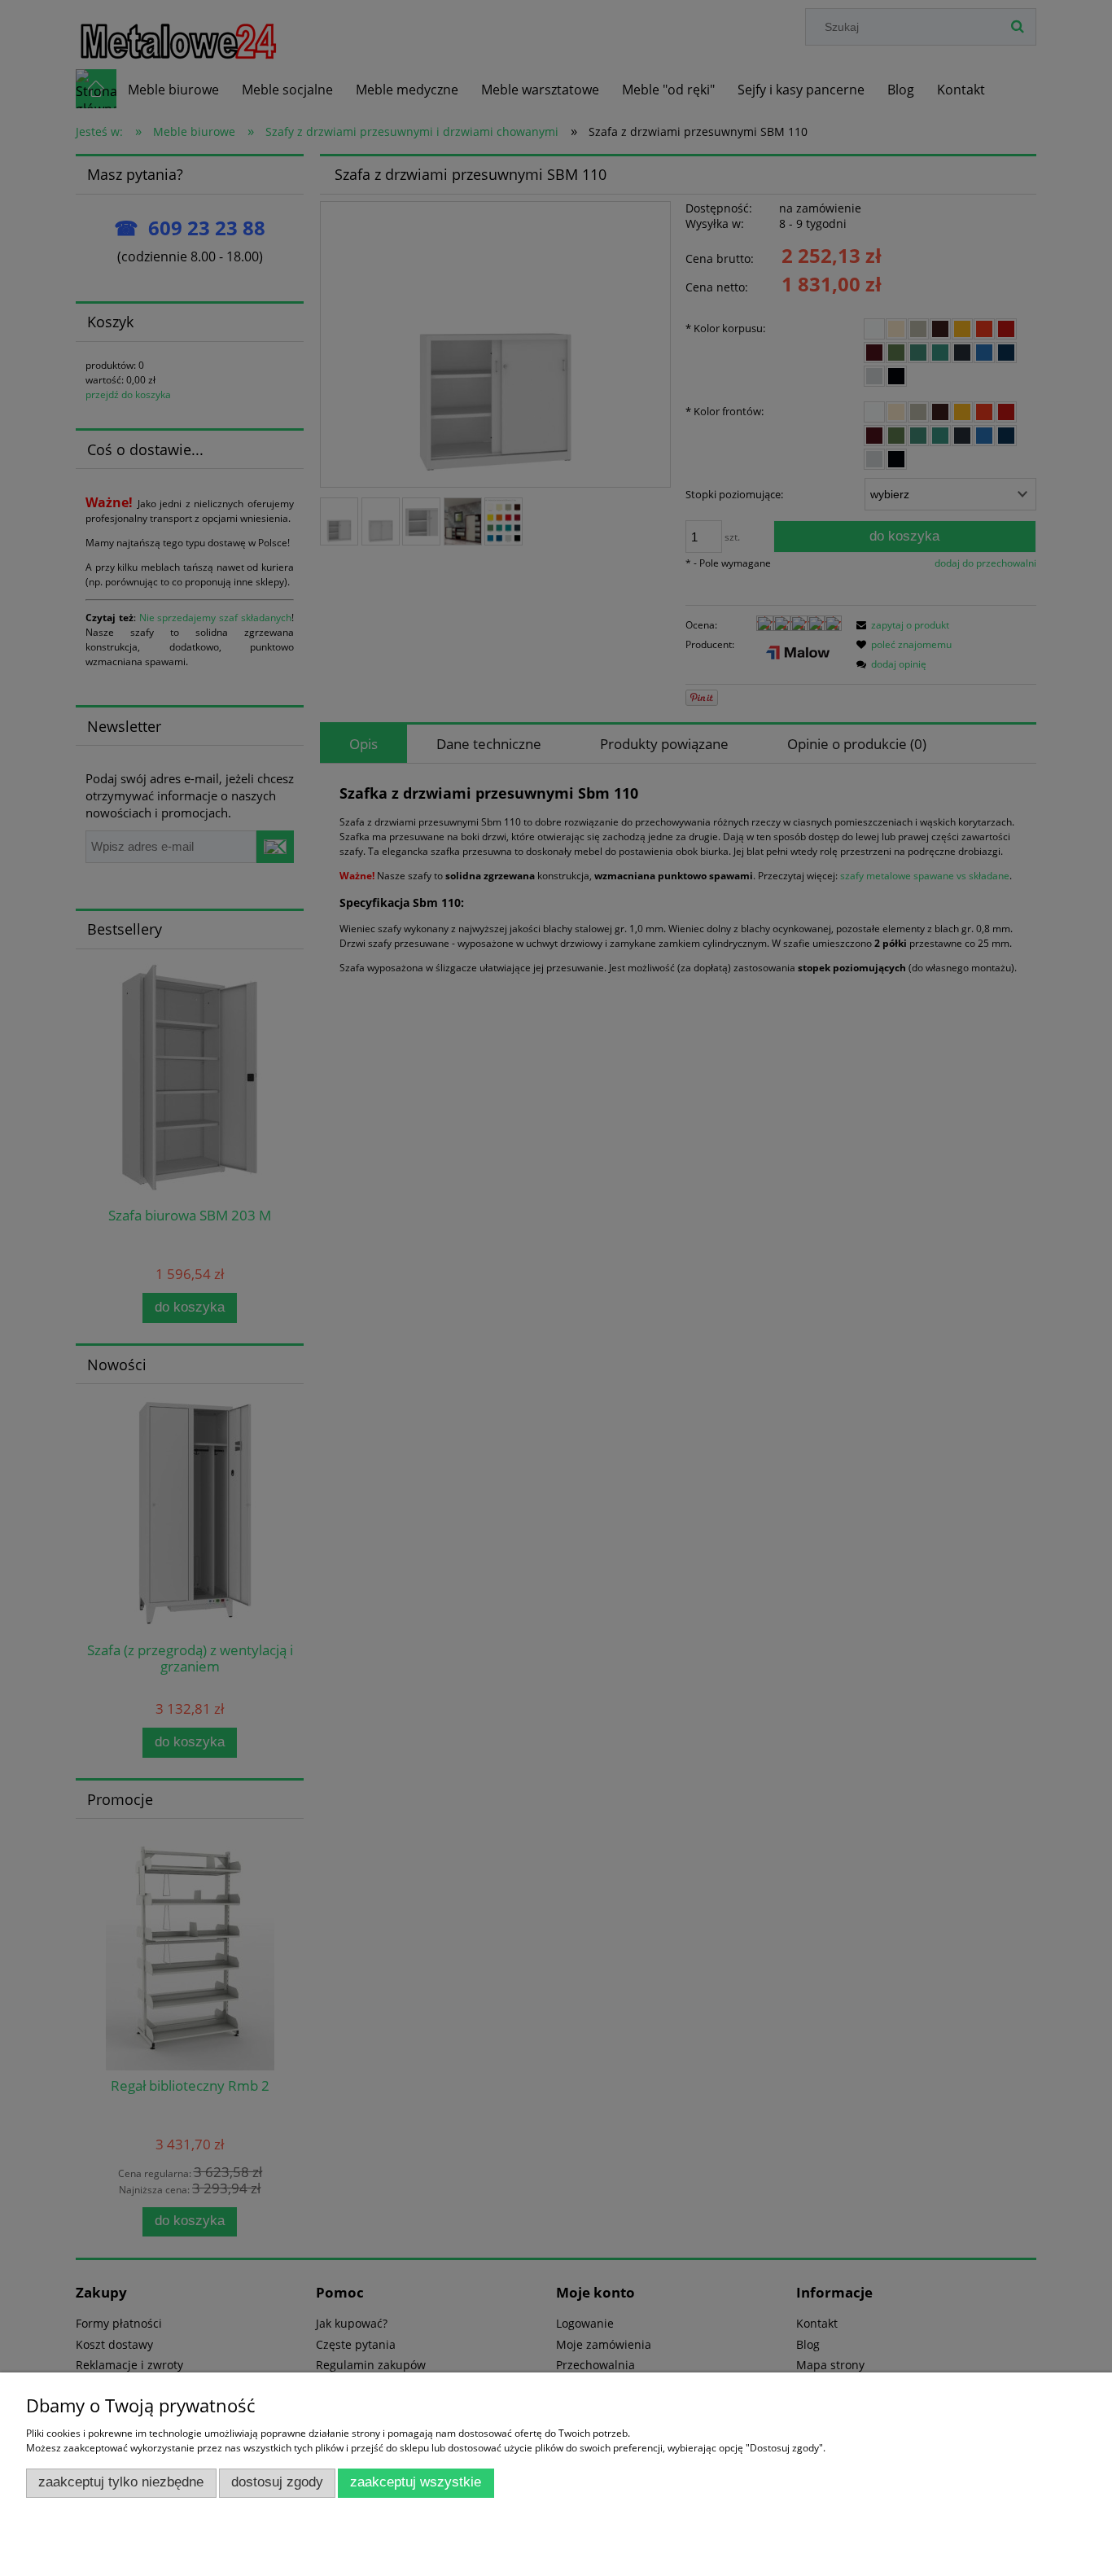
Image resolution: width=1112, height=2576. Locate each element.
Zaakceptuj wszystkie (416, 2482)
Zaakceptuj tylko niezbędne (121, 2482)
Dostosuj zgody (277, 2482)
